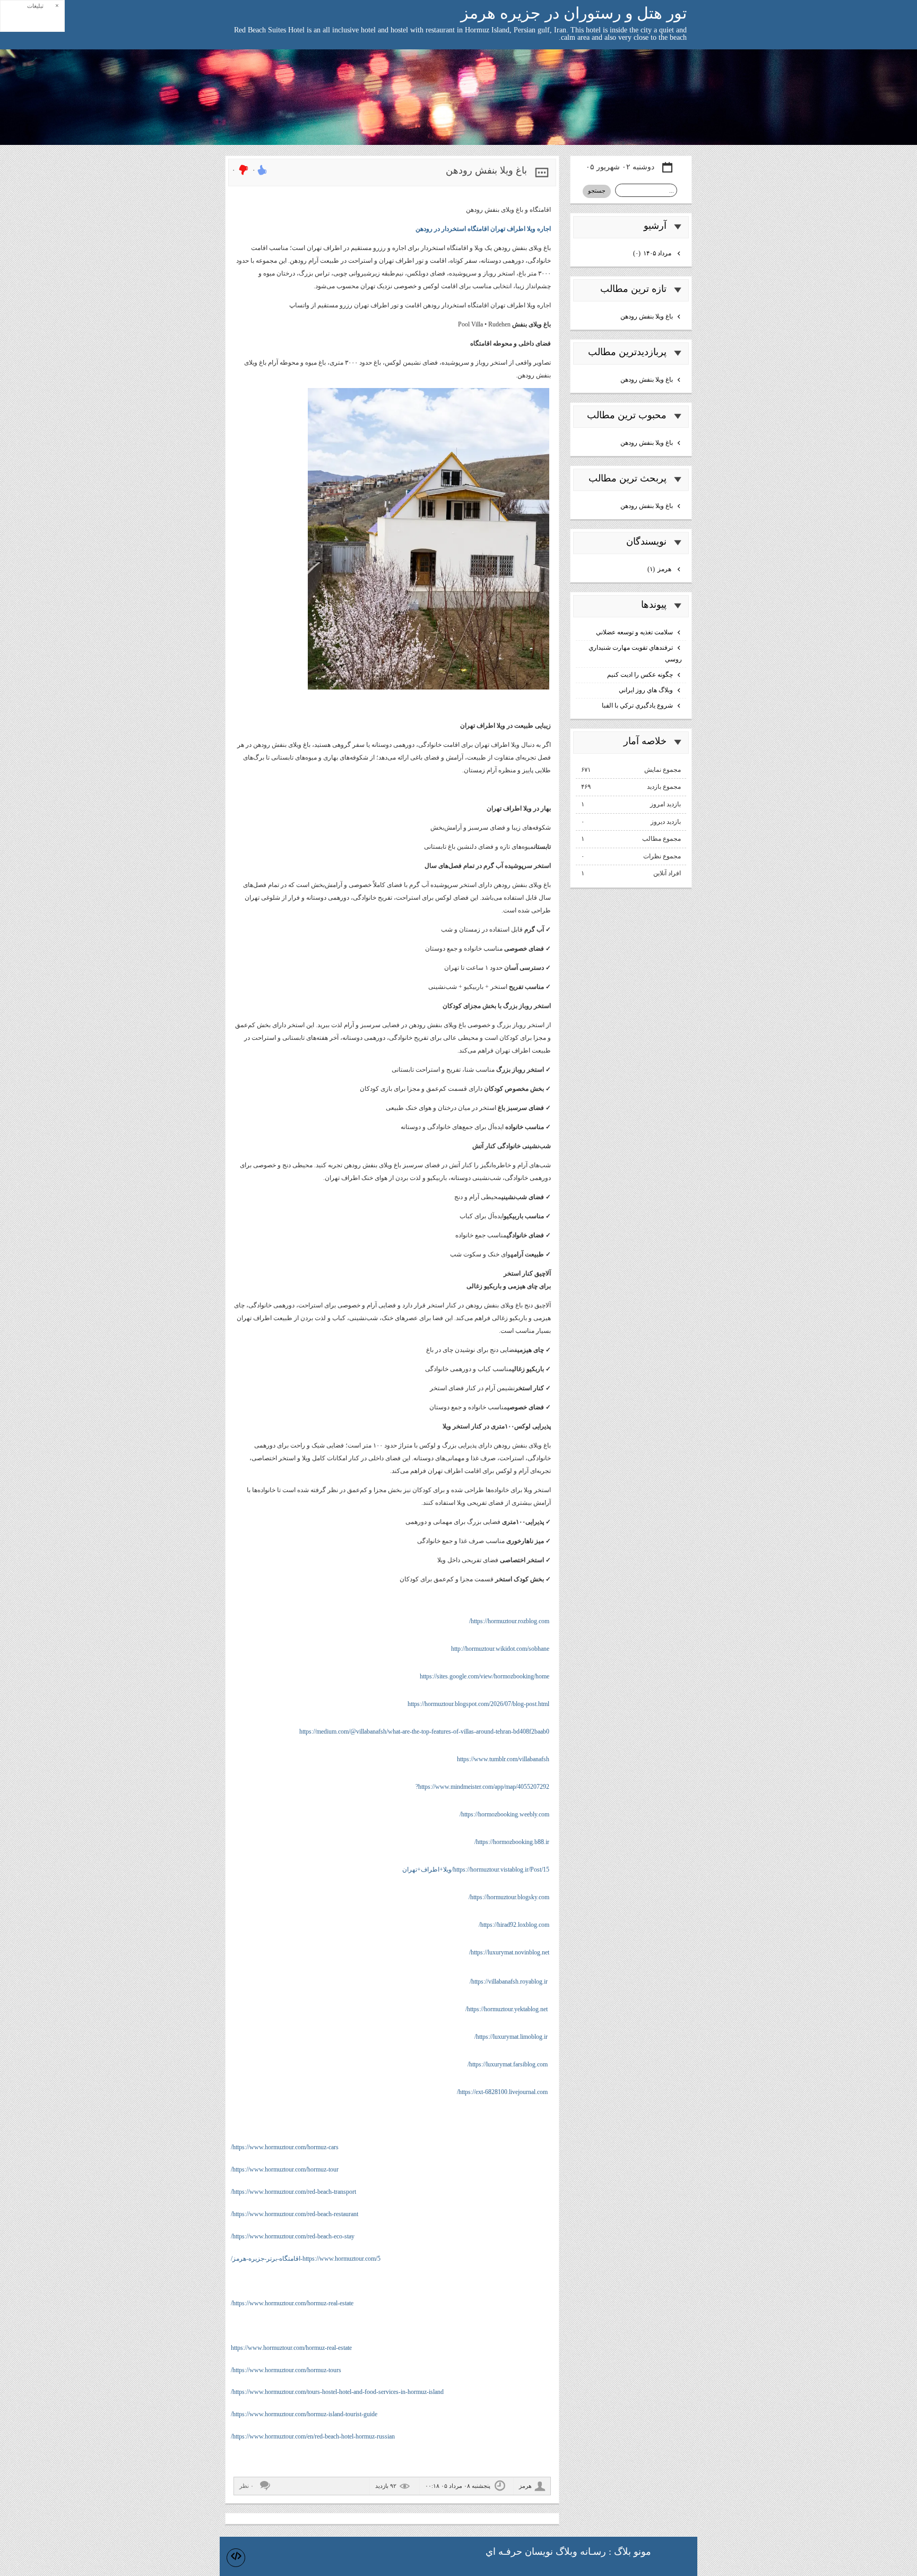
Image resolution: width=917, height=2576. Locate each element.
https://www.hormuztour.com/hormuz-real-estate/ (292, 2303)
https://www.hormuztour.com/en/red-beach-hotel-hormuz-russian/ (313, 2436)
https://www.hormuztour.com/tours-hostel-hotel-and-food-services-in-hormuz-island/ (337, 2392)
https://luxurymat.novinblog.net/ (509, 1952)
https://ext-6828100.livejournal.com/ (502, 2092)
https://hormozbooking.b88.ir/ (512, 1842)
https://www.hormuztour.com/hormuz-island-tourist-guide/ (304, 2414)
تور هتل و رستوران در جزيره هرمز (574, 13)
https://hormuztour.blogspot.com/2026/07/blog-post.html (478, 1704)
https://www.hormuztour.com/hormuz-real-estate (291, 2348)
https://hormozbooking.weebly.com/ (504, 1814)
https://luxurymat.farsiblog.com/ (508, 2064)
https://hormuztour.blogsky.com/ (509, 1897)
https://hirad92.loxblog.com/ (514, 1925)
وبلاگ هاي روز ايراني (646, 690)
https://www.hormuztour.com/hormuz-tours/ (286, 2370)
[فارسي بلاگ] (674, 2553)
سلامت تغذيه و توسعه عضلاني (634, 632)
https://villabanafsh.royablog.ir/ (509, 1981)
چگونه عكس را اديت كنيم (640, 675)
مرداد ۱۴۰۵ (653, 253)
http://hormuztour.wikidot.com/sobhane (500, 1649)
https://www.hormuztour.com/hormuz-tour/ (285, 2169)
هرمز (660, 569)
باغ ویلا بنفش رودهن (486, 170)
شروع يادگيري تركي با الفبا (637, 705)
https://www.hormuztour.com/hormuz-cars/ (285, 2147)
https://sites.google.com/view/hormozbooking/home (485, 1676)
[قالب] (236, 2558)
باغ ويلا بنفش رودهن (647, 316)
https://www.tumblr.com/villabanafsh (503, 1759)
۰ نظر (246, 2486)
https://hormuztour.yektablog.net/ (507, 2009)
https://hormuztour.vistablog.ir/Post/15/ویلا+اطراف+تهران (476, 1869)
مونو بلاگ (633, 2552)
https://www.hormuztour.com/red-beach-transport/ (293, 2192)
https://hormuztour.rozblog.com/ (509, 1621)
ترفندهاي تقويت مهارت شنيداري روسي (635, 653)
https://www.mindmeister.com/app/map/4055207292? (482, 1787)
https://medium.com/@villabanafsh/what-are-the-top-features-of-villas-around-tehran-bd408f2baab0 (424, 1731)
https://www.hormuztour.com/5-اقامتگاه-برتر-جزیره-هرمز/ (306, 2259)
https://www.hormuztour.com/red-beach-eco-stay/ (293, 2236)
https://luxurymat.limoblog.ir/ (511, 2037)
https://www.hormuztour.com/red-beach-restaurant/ (295, 2214)
